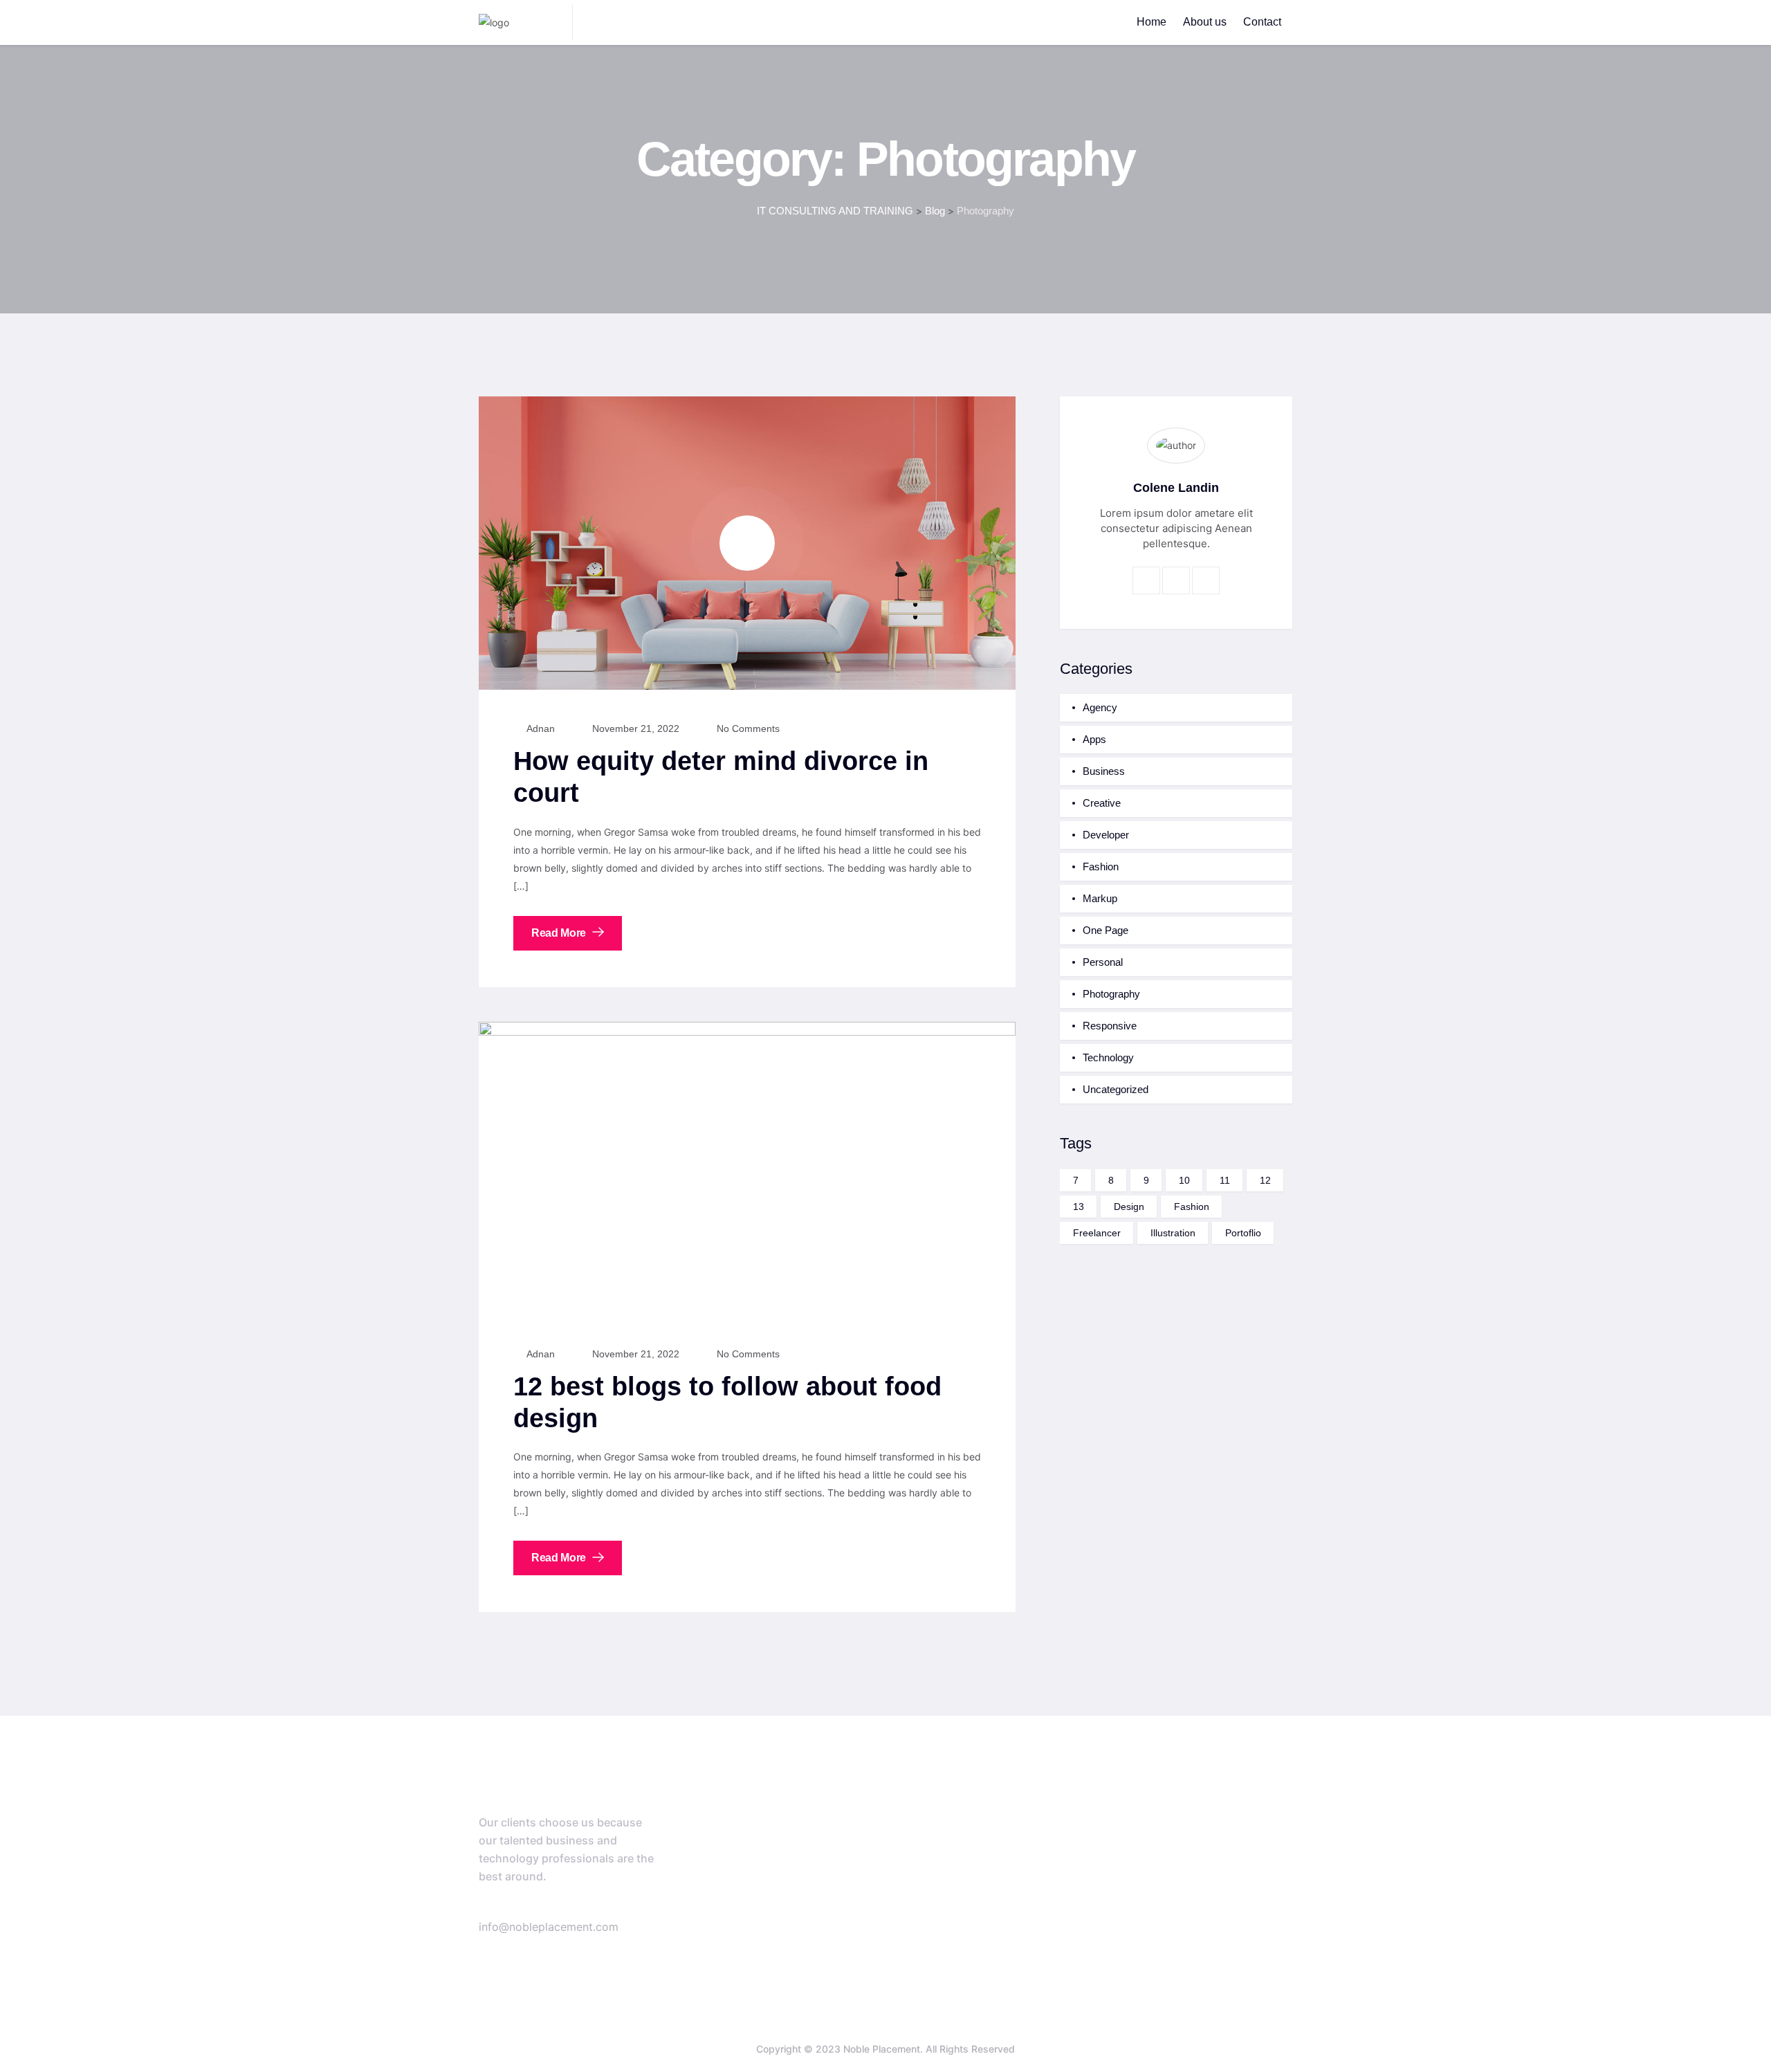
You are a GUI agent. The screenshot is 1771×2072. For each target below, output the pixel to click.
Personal (1103, 962)
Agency (1100, 707)
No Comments (747, 728)
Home (1151, 22)
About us (1205, 22)
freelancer (1097, 1233)
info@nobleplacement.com (549, 1927)
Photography (1111, 994)
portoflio (1243, 1233)
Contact (1262, 22)
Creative (1102, 803)
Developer (1106, 835)
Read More (560, 933)
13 (1079, 1207)
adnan (540, 728)
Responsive (1110, 1026)
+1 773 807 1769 (585, 1908)
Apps (1094, 739)
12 (1265, 1180)
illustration (1173, 1233)
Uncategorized (1116, 1089)
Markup (1100, 898)
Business (1104, 771)
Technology (1108, 1057)
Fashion (1101, 867)
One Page (1105, 930)
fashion (1192, 1207)
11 (1225, 1180)
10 (1184, 1180)
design (1129, 1207)
